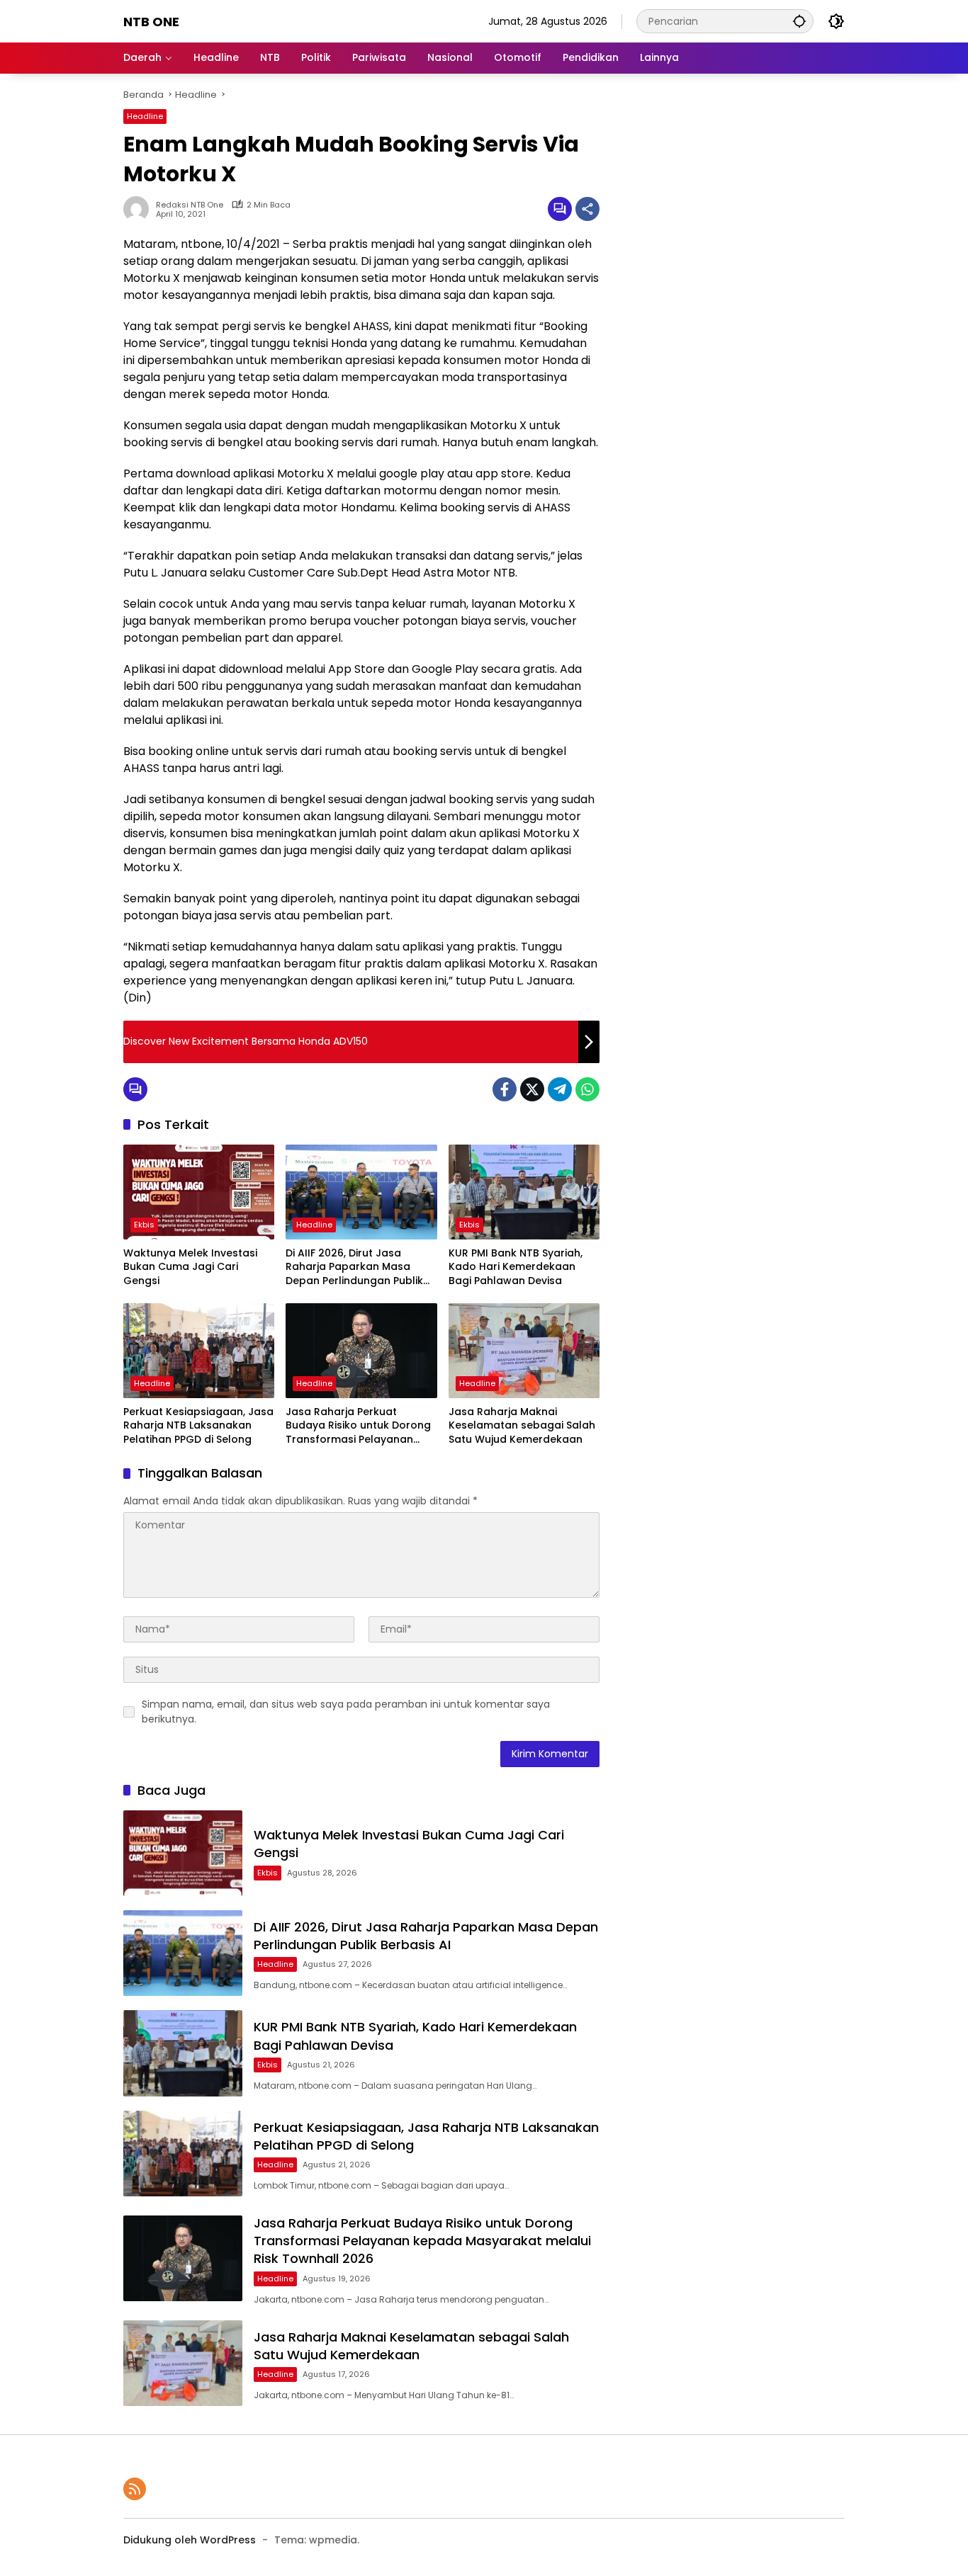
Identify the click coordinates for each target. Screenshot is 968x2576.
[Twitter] (532, 1089)
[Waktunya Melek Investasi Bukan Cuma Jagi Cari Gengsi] (199, 1192)
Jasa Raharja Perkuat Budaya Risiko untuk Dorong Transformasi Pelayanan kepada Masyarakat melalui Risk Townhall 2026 (359, 1426)
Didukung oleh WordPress (190, 2540)
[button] (799, 21)
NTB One (151, 22)
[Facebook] (505, 1089)
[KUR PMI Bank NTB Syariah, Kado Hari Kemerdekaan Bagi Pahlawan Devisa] (524, 1192)
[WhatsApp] (587, 1089)
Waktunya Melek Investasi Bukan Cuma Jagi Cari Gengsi (190, 1267)
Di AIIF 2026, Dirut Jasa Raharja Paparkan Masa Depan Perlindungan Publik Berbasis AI (354, 1267)
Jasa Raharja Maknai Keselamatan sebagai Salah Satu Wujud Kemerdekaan (522, 1426)
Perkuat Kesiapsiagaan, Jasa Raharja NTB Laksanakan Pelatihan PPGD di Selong (198, 1426)
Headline (145, 116)
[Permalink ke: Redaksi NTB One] (140, 209)
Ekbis (144, 1225)
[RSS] (135, 2489)
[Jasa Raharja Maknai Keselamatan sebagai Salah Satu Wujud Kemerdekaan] (524, 1351)
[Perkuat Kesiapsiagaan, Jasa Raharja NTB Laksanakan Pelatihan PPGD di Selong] (199, 1351)
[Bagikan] (587, 209)
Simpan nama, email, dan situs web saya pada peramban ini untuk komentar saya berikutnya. (346, 1712)
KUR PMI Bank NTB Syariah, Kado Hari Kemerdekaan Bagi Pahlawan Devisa (516, 1267)
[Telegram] (560, 1089)
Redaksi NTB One (190, 205)
